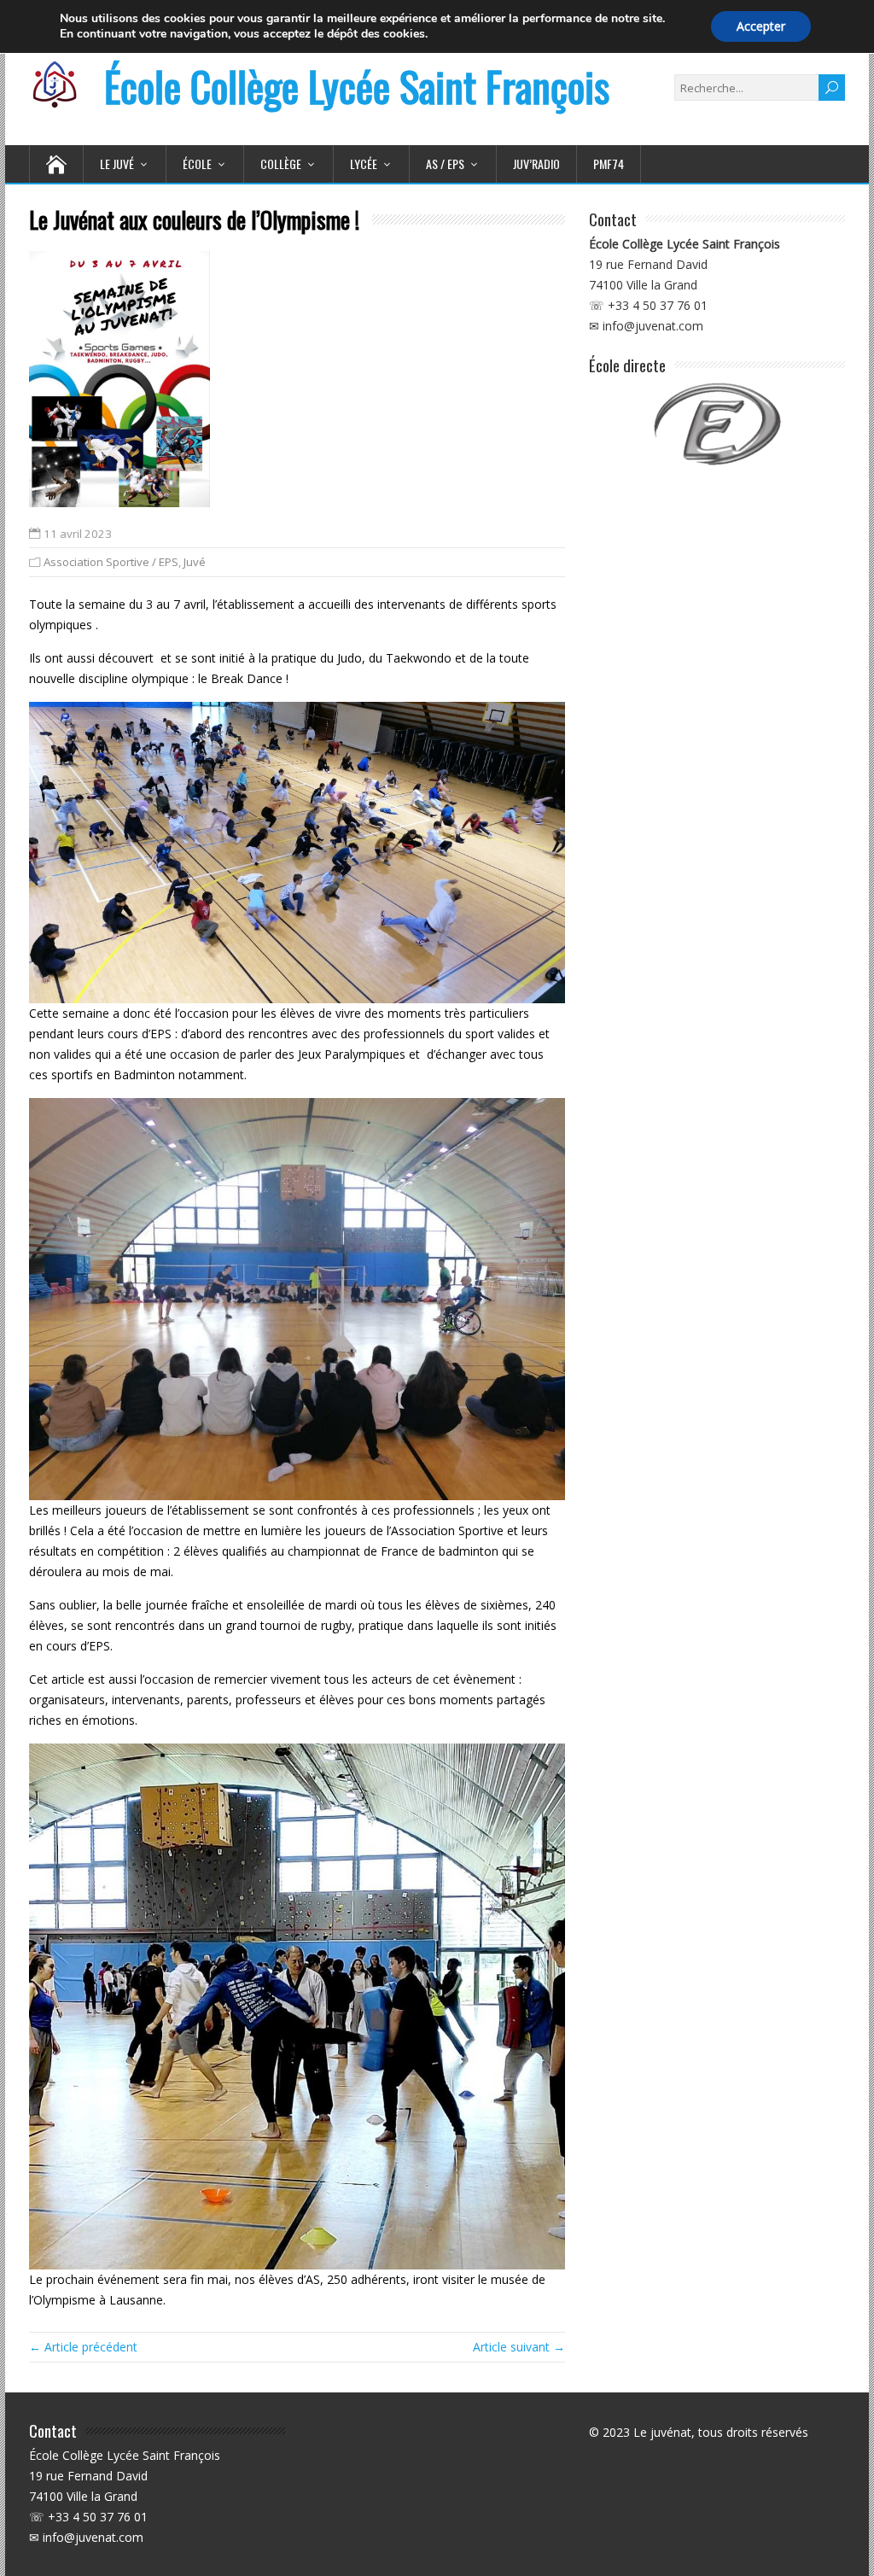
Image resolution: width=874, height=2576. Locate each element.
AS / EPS (445, 164)
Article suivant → (519, 2347)
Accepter (761, 26)
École (197, 164)
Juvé (195, 562)
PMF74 (609, 164)
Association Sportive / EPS (111, 562)
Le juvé (117, 164)
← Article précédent (83, 2347)
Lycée (364, 164)
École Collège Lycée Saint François (357, 86)
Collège (281, 164)
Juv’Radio (536, 164)
